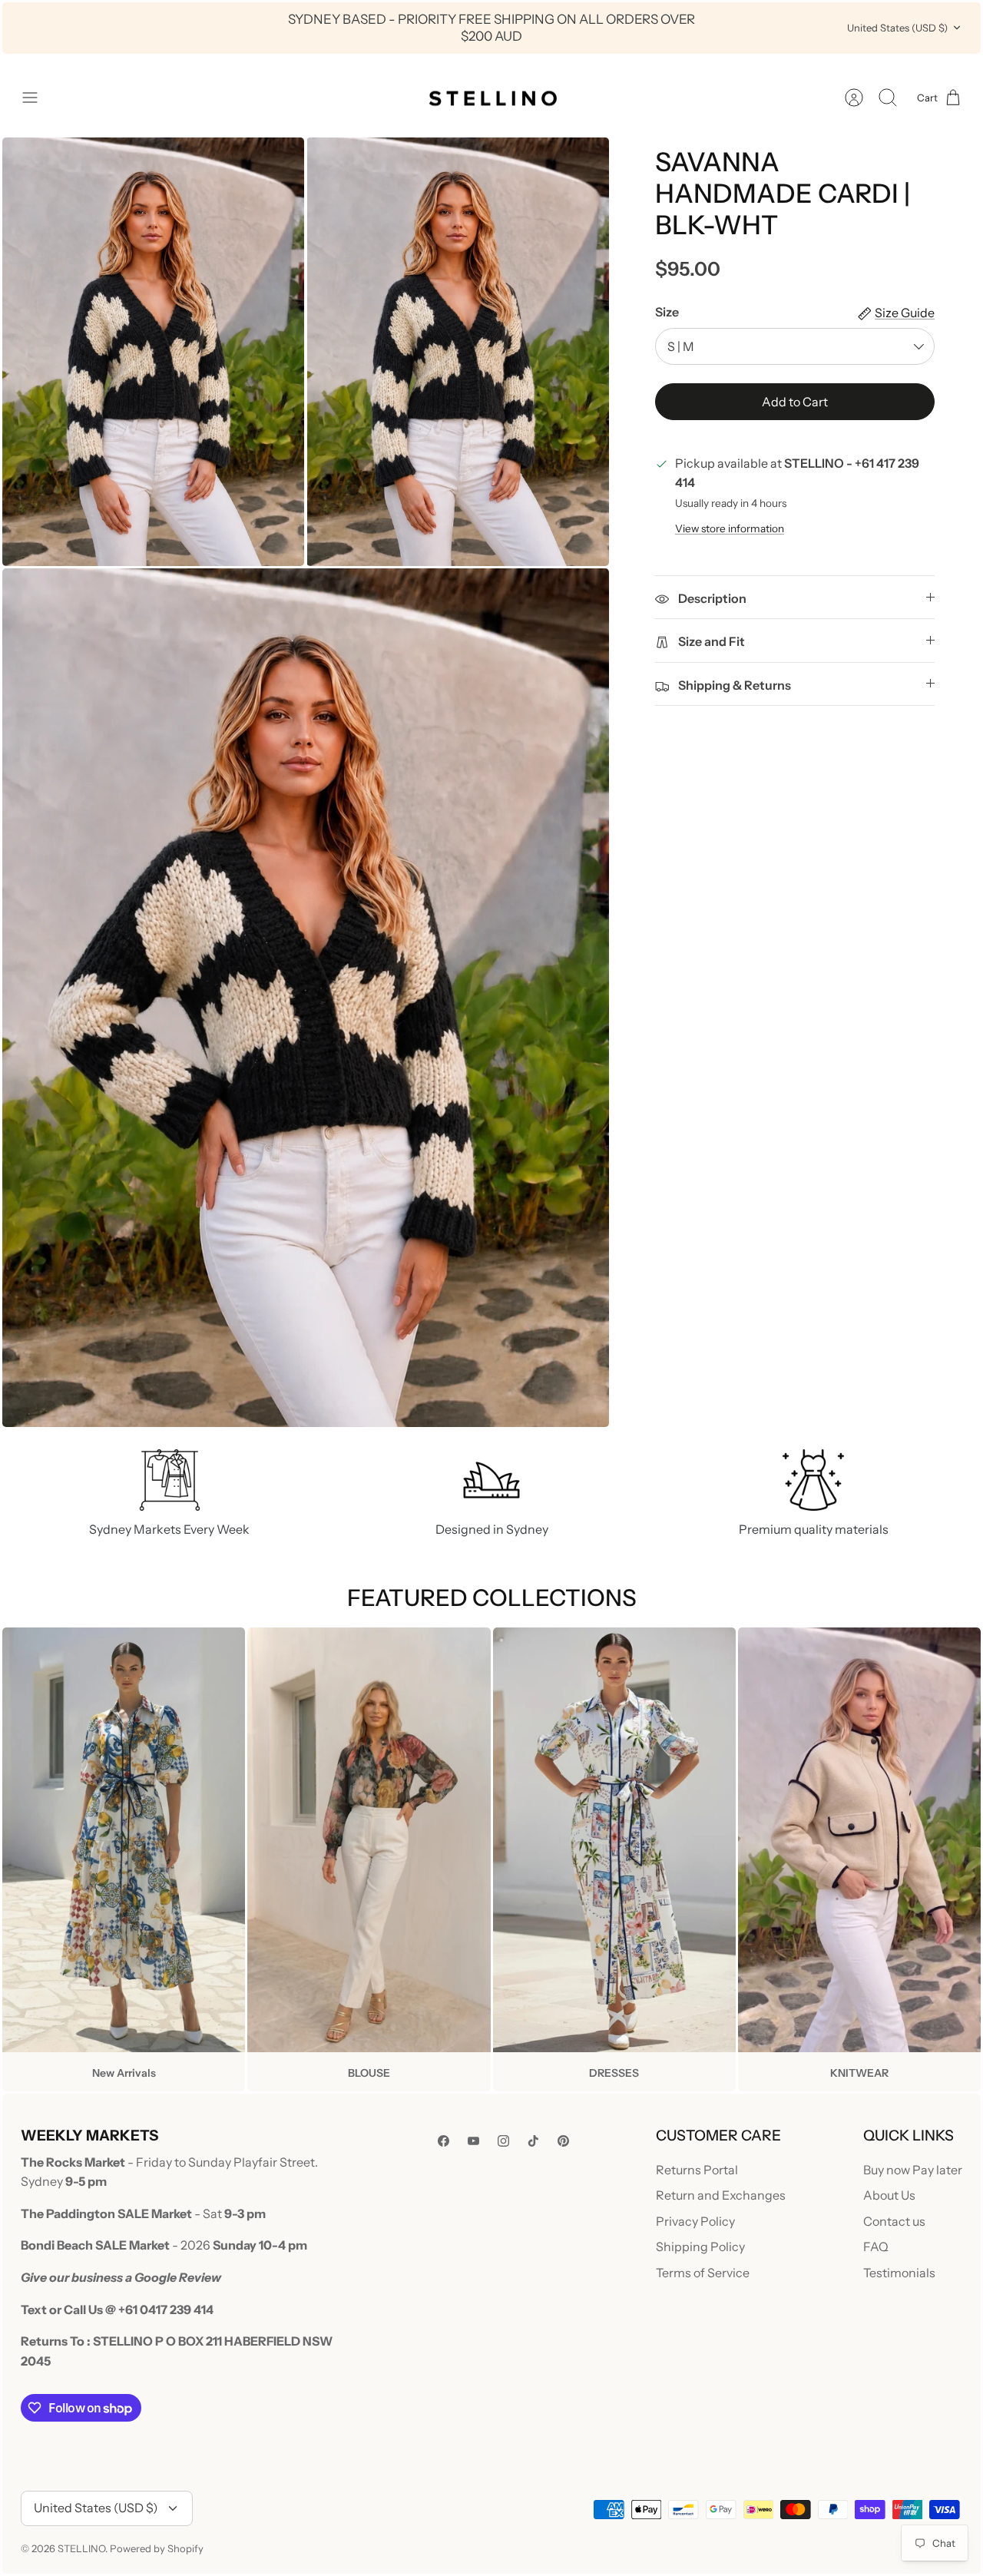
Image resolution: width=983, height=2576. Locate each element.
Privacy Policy (695, 2221)
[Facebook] (444, 2141)
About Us (889, 2195)
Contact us (894, 2221)
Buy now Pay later (913, 2170)
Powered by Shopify (157, 2548)
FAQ (876, 2247)
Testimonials (899, 2273)
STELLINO (81, 2548)
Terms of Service (703, 2273)
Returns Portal (697, 2170)
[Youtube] (473, 2141)
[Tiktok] (533, 2141)
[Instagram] (503, 2141)
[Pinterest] (563, 2141)
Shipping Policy (700, 2247)
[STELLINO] (491, 98)
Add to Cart (795, 402)
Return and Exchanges (721, 2195)
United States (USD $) (897, 28)
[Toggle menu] (38, 98)
